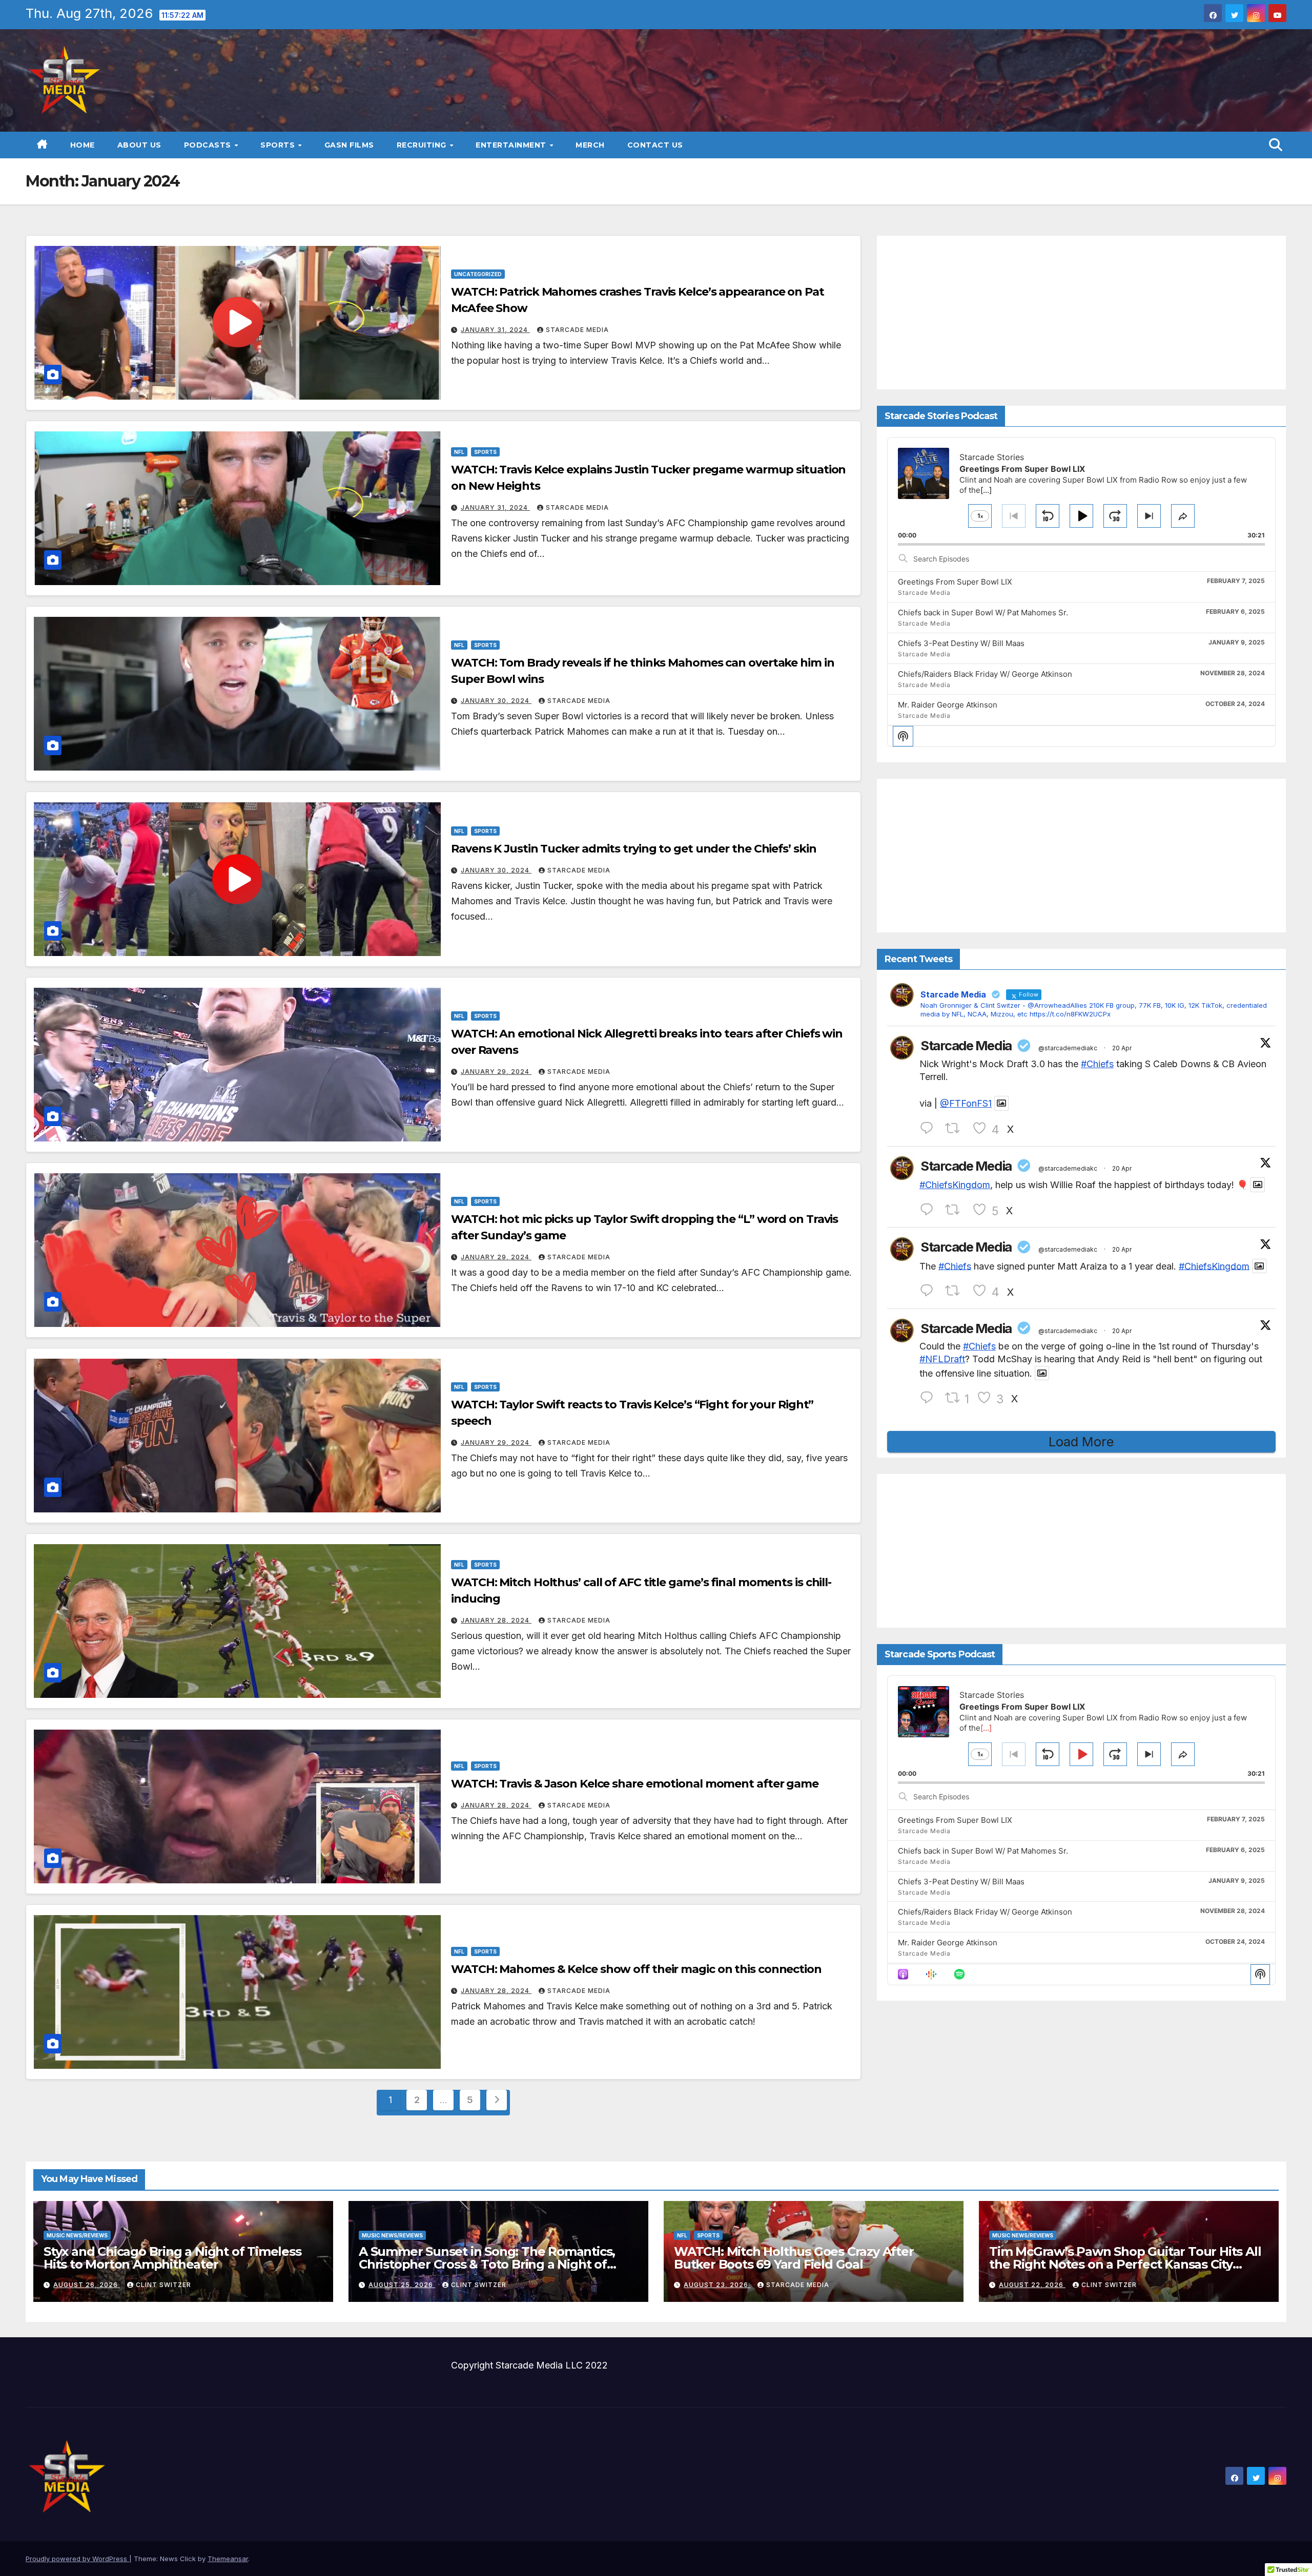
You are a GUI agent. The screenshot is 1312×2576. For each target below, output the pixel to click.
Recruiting (423, 145)
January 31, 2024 (495, 330)
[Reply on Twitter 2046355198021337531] (930, 1291)
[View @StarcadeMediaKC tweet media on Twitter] (1001, 1103)
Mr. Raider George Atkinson (948, 705)
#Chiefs (1097, 1064)
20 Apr (1122, 1048)
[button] (1276, 145)
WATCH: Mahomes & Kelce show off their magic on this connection (636, 1969)
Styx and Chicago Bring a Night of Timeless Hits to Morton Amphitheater (172, 2258)
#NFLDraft (942, 1359)
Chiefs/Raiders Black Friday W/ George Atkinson (985, 674)
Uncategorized (478, 274)
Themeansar (228, 2559)
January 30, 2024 (496, 701)
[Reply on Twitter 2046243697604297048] (930, 1398)
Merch (590, 145)
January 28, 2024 (496, 1620)
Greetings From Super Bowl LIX (955, 582)
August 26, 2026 (87, 2285)
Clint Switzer (163, 2285)
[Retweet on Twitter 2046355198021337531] (956, 1291)
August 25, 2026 (402, 2285)
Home (83, 145)
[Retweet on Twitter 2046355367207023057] (956, 1210)
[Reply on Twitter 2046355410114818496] (930, 1128)
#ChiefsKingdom (955, 1185)
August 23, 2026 (717, 2285)
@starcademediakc (1068, 1048)
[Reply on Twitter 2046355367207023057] (930, 1210)
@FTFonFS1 (966, 1103)
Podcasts (209, 145)
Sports (279, 145)
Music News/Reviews (77, 2235)
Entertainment (512, 145)
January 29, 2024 (496, 1072)
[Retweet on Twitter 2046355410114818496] (956, 1128)
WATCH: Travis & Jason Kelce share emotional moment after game (635, 1784)
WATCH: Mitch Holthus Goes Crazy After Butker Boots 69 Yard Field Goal (794, 2258)
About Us (139, 145)
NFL (459, 452)
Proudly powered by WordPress (77, 2559)
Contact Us (655, 145)
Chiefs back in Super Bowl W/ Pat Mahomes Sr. (983, 612)
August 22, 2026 (1032, 2285)
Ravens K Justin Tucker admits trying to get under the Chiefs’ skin (633, 849)
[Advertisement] (1081, 313)
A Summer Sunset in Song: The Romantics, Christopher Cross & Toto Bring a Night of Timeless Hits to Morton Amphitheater (487, 2264)
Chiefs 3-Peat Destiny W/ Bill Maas (961, 643)
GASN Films (349, 145)
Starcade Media (577, 330)
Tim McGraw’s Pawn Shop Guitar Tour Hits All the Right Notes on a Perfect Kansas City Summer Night (1125, 2264)
